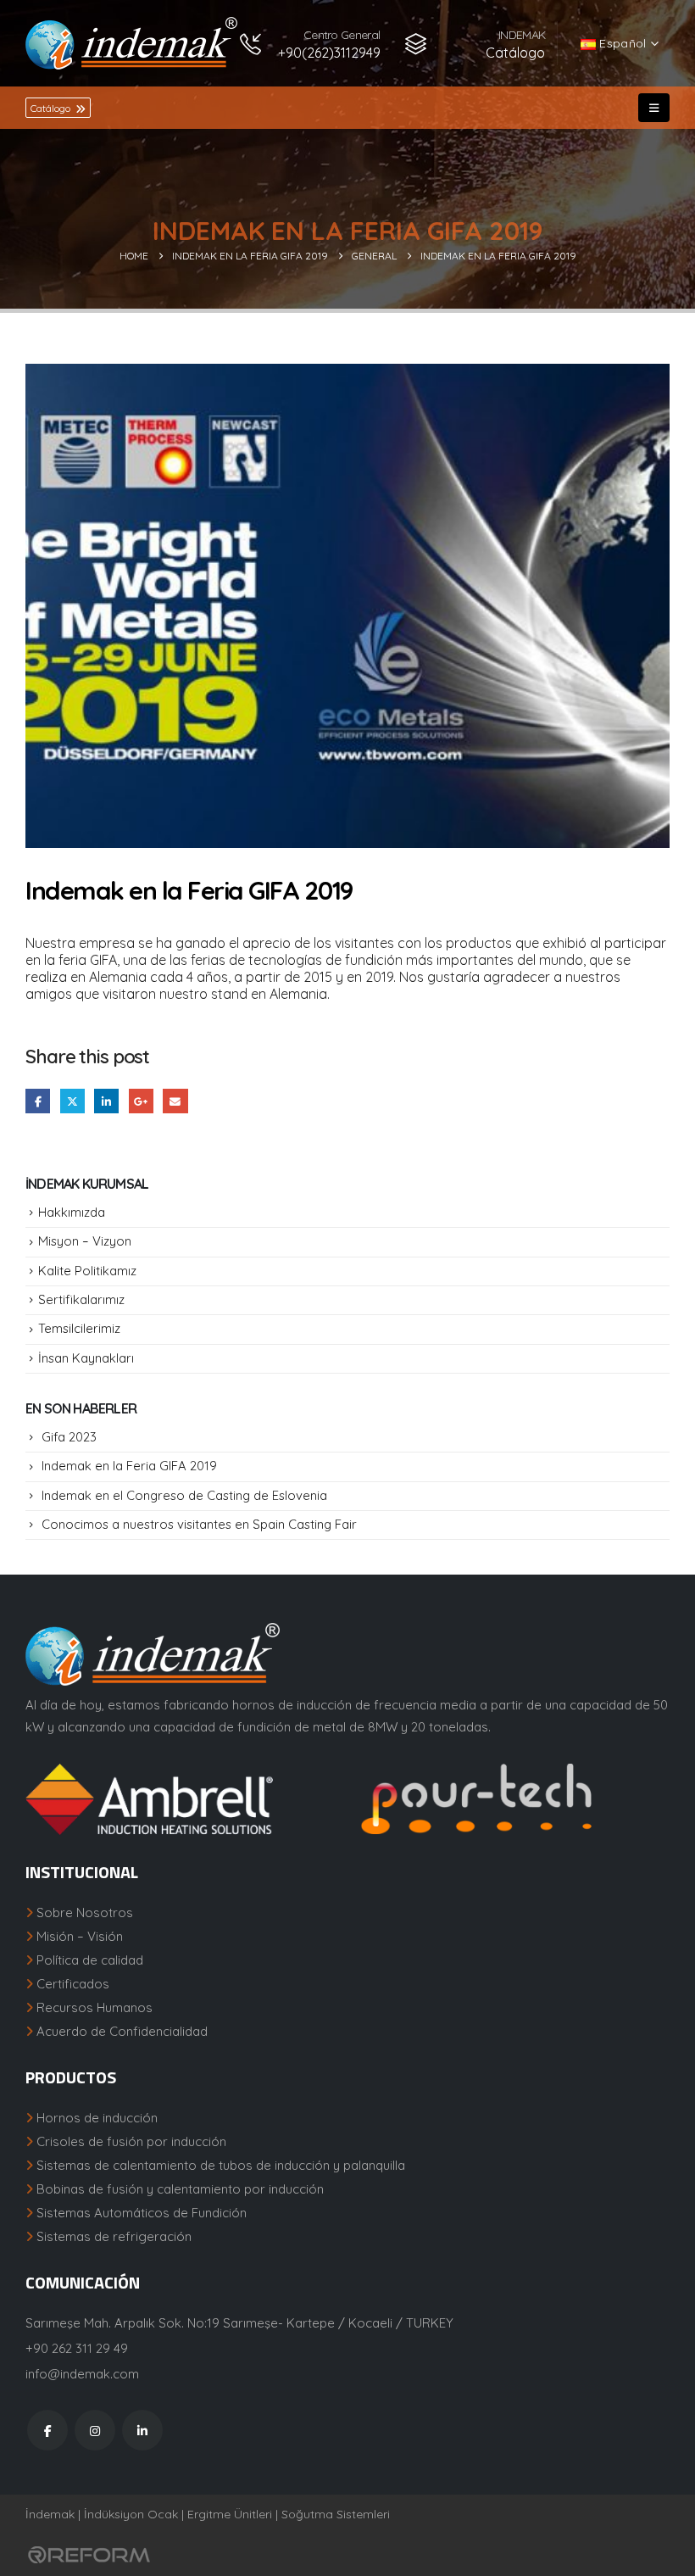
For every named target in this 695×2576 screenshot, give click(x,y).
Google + (141, 1101)
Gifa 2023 (69, 1437)
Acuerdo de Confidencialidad (122, 2031)
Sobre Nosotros (85, 1912)
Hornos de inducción (97, 2118)
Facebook (38, 1101)
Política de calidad (90, 1960)
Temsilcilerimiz (79, 1328)
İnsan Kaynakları (86, 1358)
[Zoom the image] (180, 1774)
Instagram (95, 2430)
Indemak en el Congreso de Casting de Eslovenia (184, 1495)
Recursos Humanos (95, 2007)
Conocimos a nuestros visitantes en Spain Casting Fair (199, 1524)
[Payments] (89, 2554)
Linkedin (142, 2430)
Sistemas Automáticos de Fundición (142, 2213)
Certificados (73, 1984)
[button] (654, 108)
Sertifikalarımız (81, 1299)
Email (175, 1101)
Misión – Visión (80, 1936)
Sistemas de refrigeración (114, 2236)
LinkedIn (106, 1101)
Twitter (72, 1101)
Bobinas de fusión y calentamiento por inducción (180, 2189)
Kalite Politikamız (87, 1271)
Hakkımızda (72, 1212)
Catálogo (52, 108)
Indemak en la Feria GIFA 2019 (129, 1466)
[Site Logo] (131, 43)
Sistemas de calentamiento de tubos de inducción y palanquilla (221, 2165)
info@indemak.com (82, 2374)
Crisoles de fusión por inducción (131, 2141)
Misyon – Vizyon (85, 1241)
